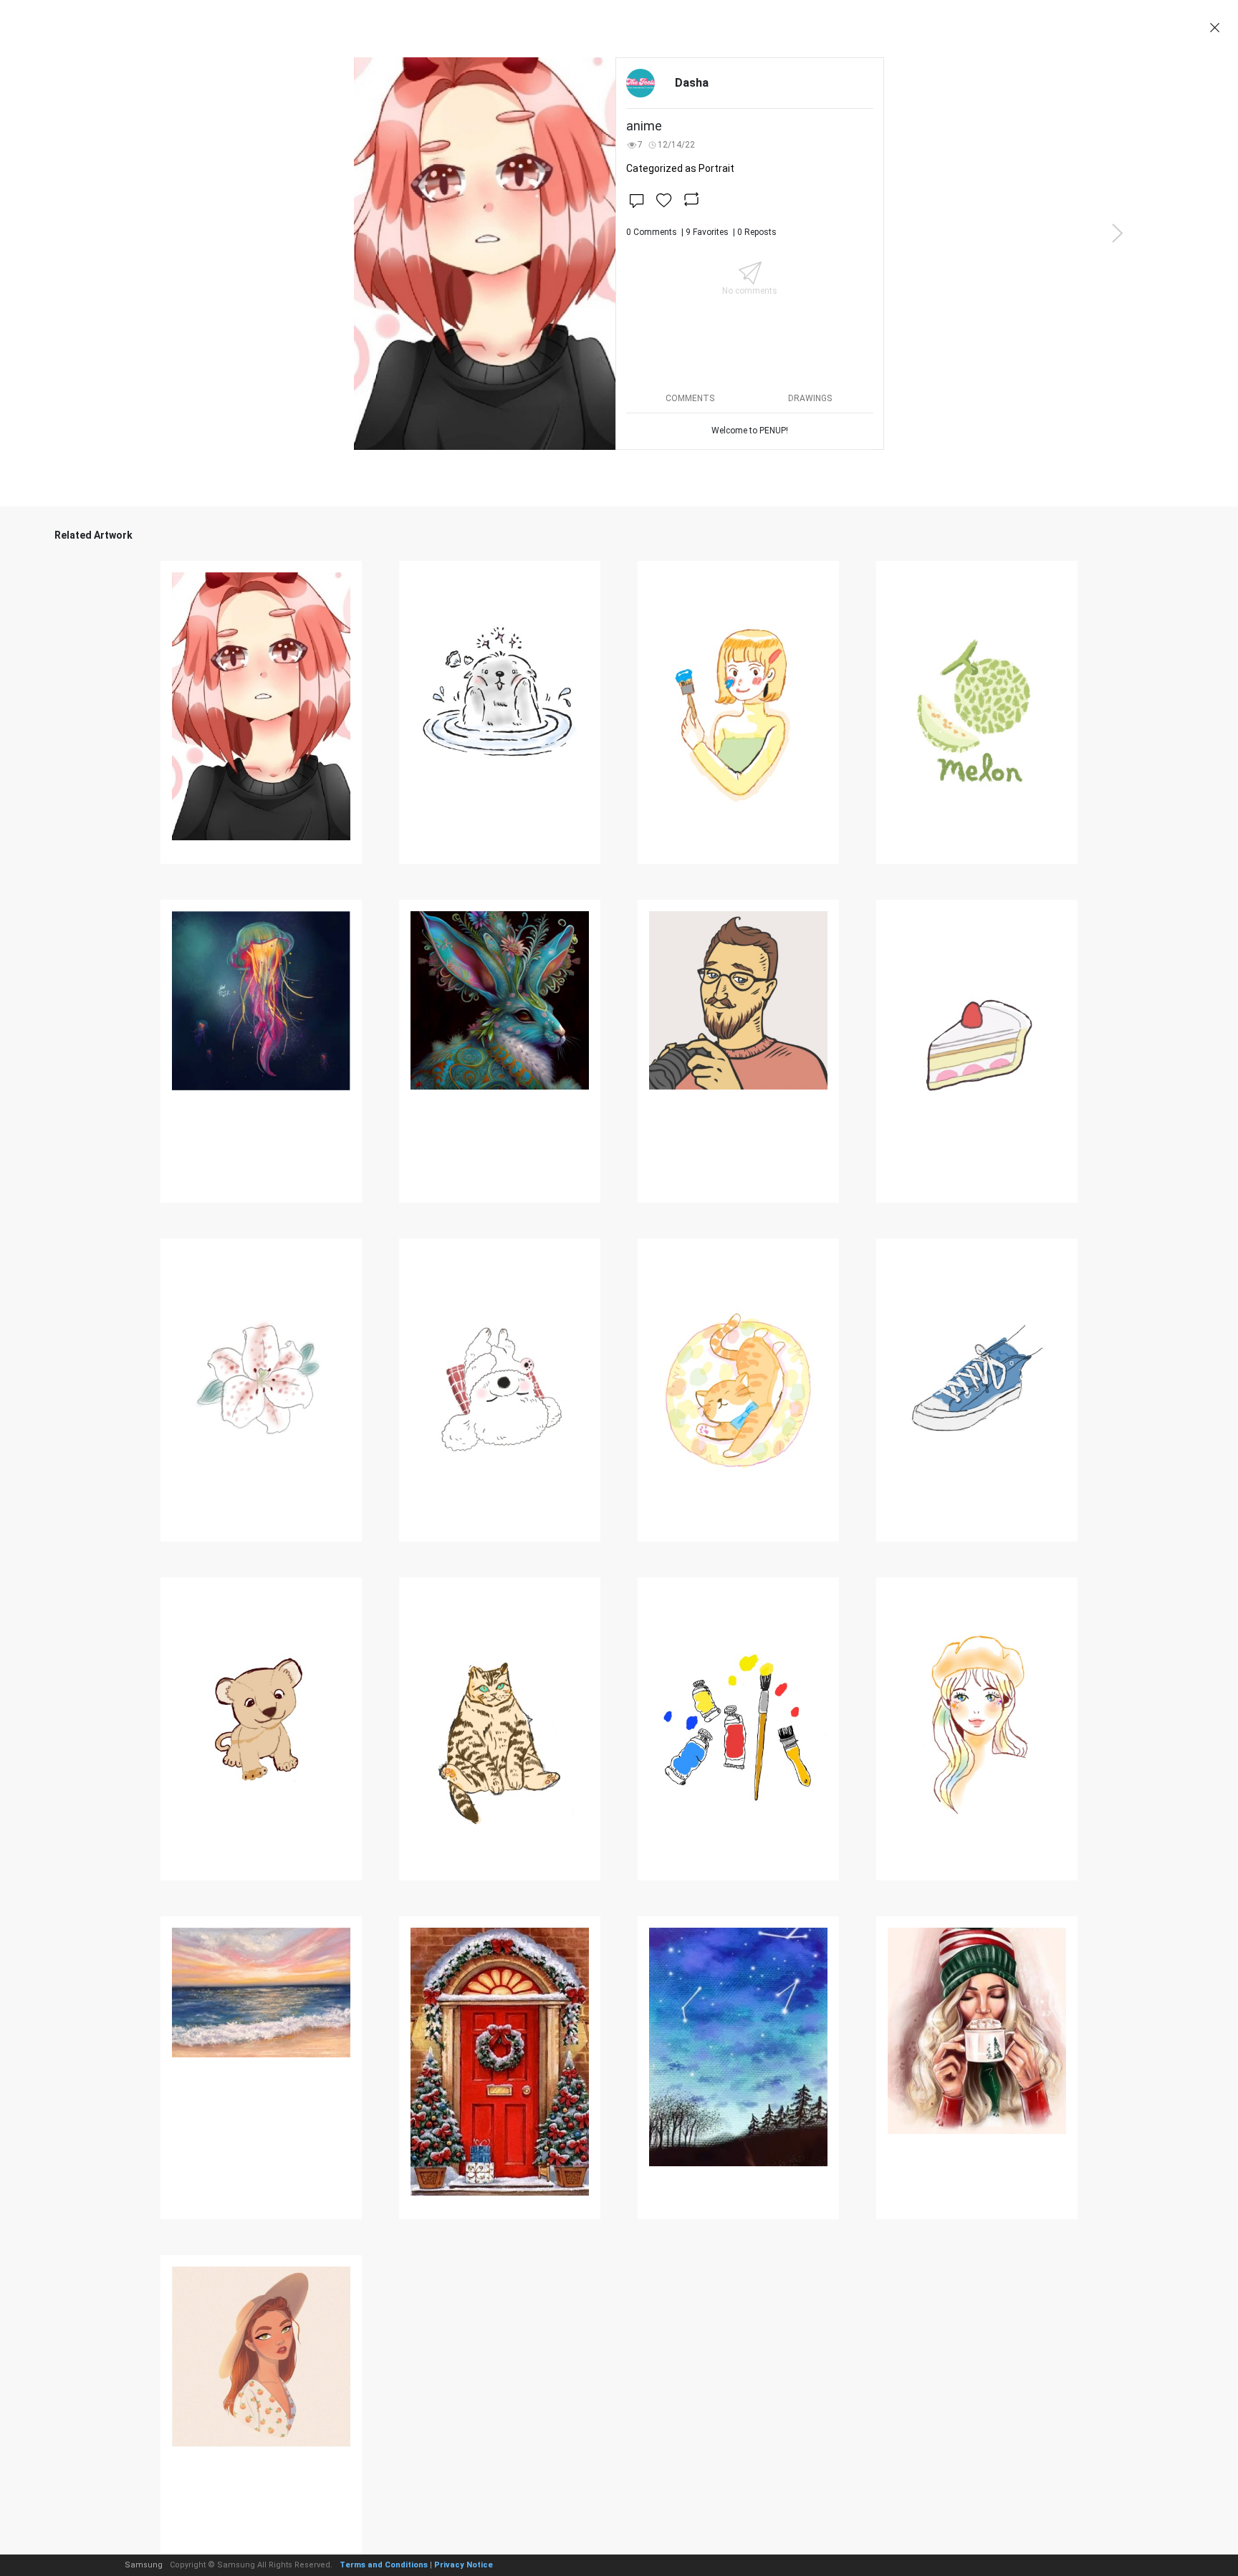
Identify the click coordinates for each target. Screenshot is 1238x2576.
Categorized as (680, 168)
